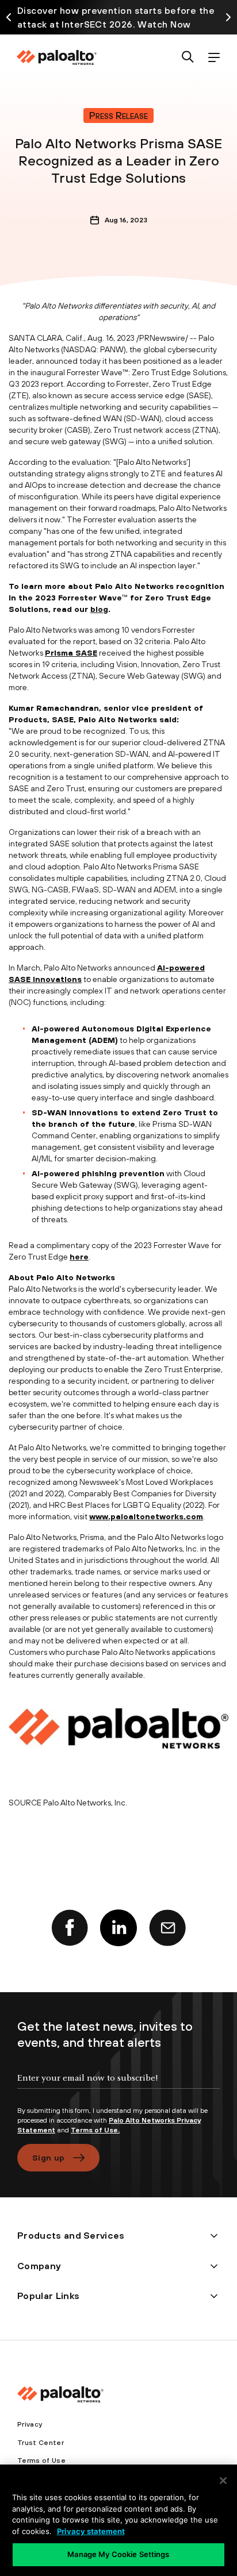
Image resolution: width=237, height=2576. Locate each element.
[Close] (223, 2481)
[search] (188, 58)
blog (99, 609)
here (79, 1257)
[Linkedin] (118, 1928)
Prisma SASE (71, 653)
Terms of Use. (95, 2130)
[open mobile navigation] (214, 58)
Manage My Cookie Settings (118, 2554)
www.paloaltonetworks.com (146, 1516)
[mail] (167, 1928)
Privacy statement (91, 2531)
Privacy (30, 2424)
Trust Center (41, 2443)
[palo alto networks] (56, 57)
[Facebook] (70, 1928)
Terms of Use (41, 2461)
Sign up (48, 2158)
